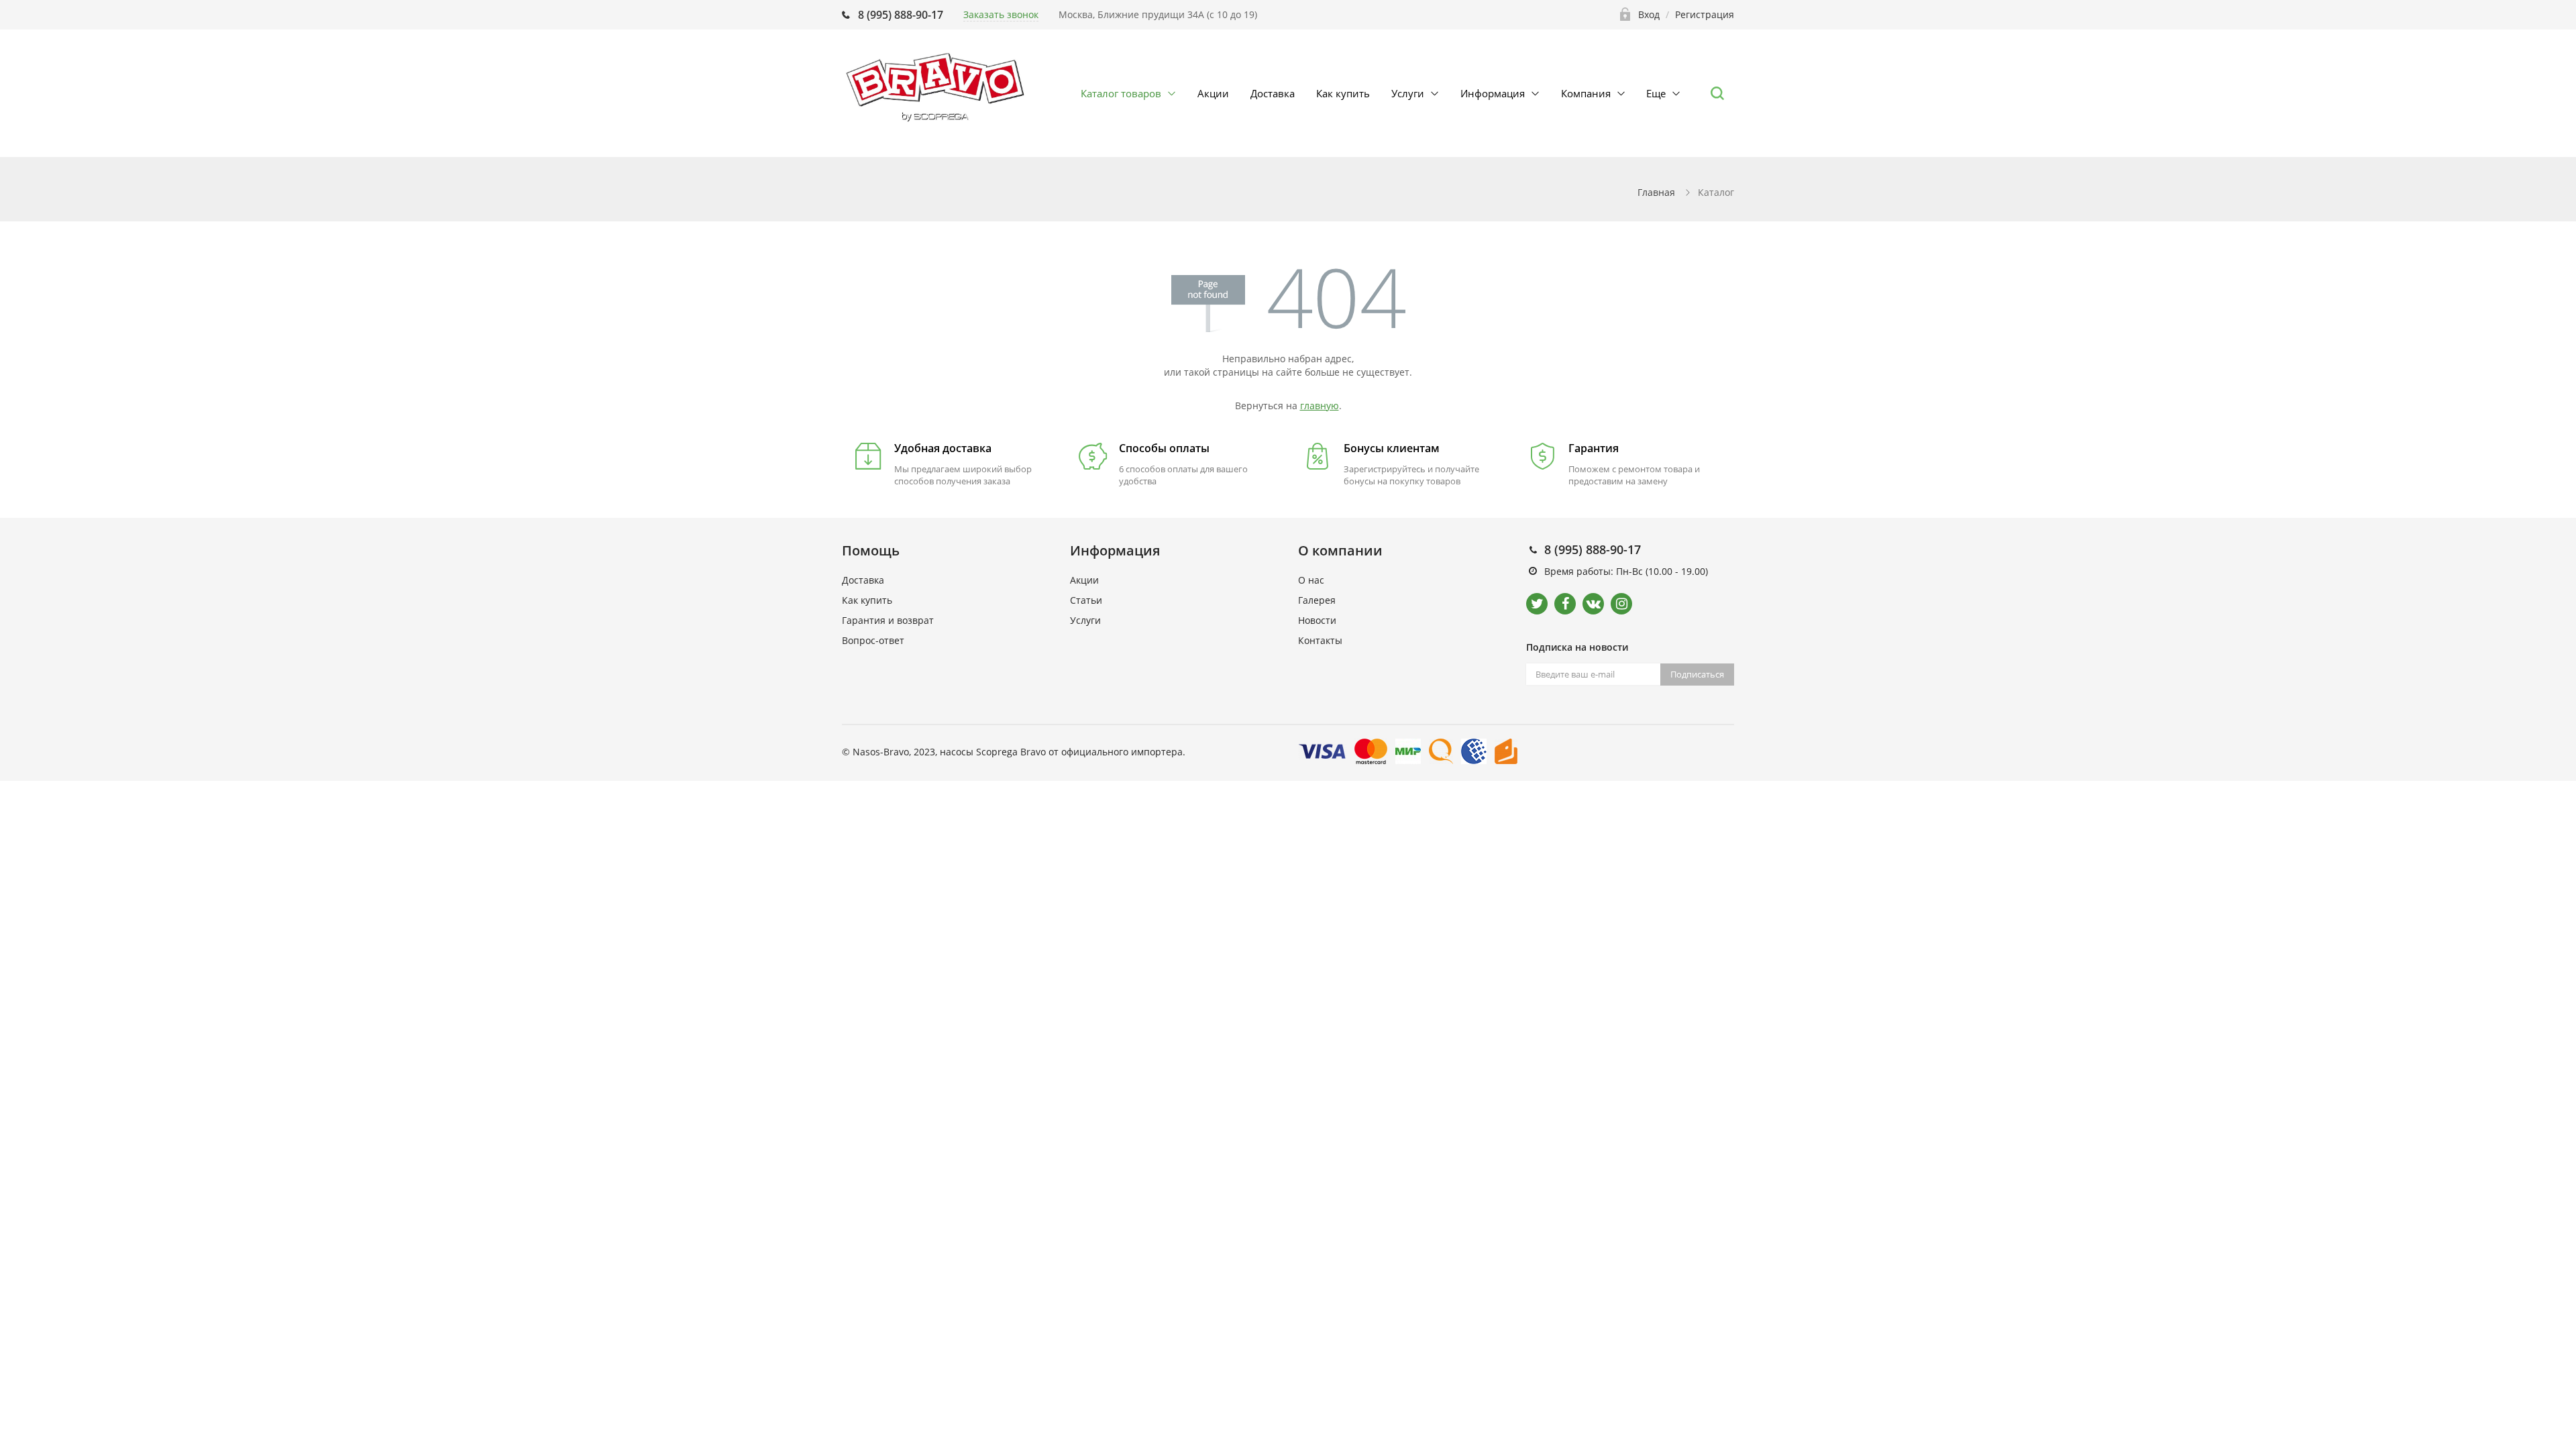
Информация (1493, 93)
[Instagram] (1621, 604)
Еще (1656, 93)
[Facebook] (1565, 604)
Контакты (1320, 640)
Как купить (1343, 93)
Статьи (1086, 600)
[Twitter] (1537, 604)
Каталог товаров (1121, 93)
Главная (1656, 192)
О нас (1311, 580)
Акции (1213, 93)
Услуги (1408, 93)
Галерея (1317, 600)
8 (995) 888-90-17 (901, 15)
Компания (1586, 93)
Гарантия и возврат (888, 620)
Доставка (1273, 93)
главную (1320, 406)
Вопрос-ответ (873, 640)
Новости (1317, 620)
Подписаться (1697, 674)
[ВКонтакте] (1593, 604)
